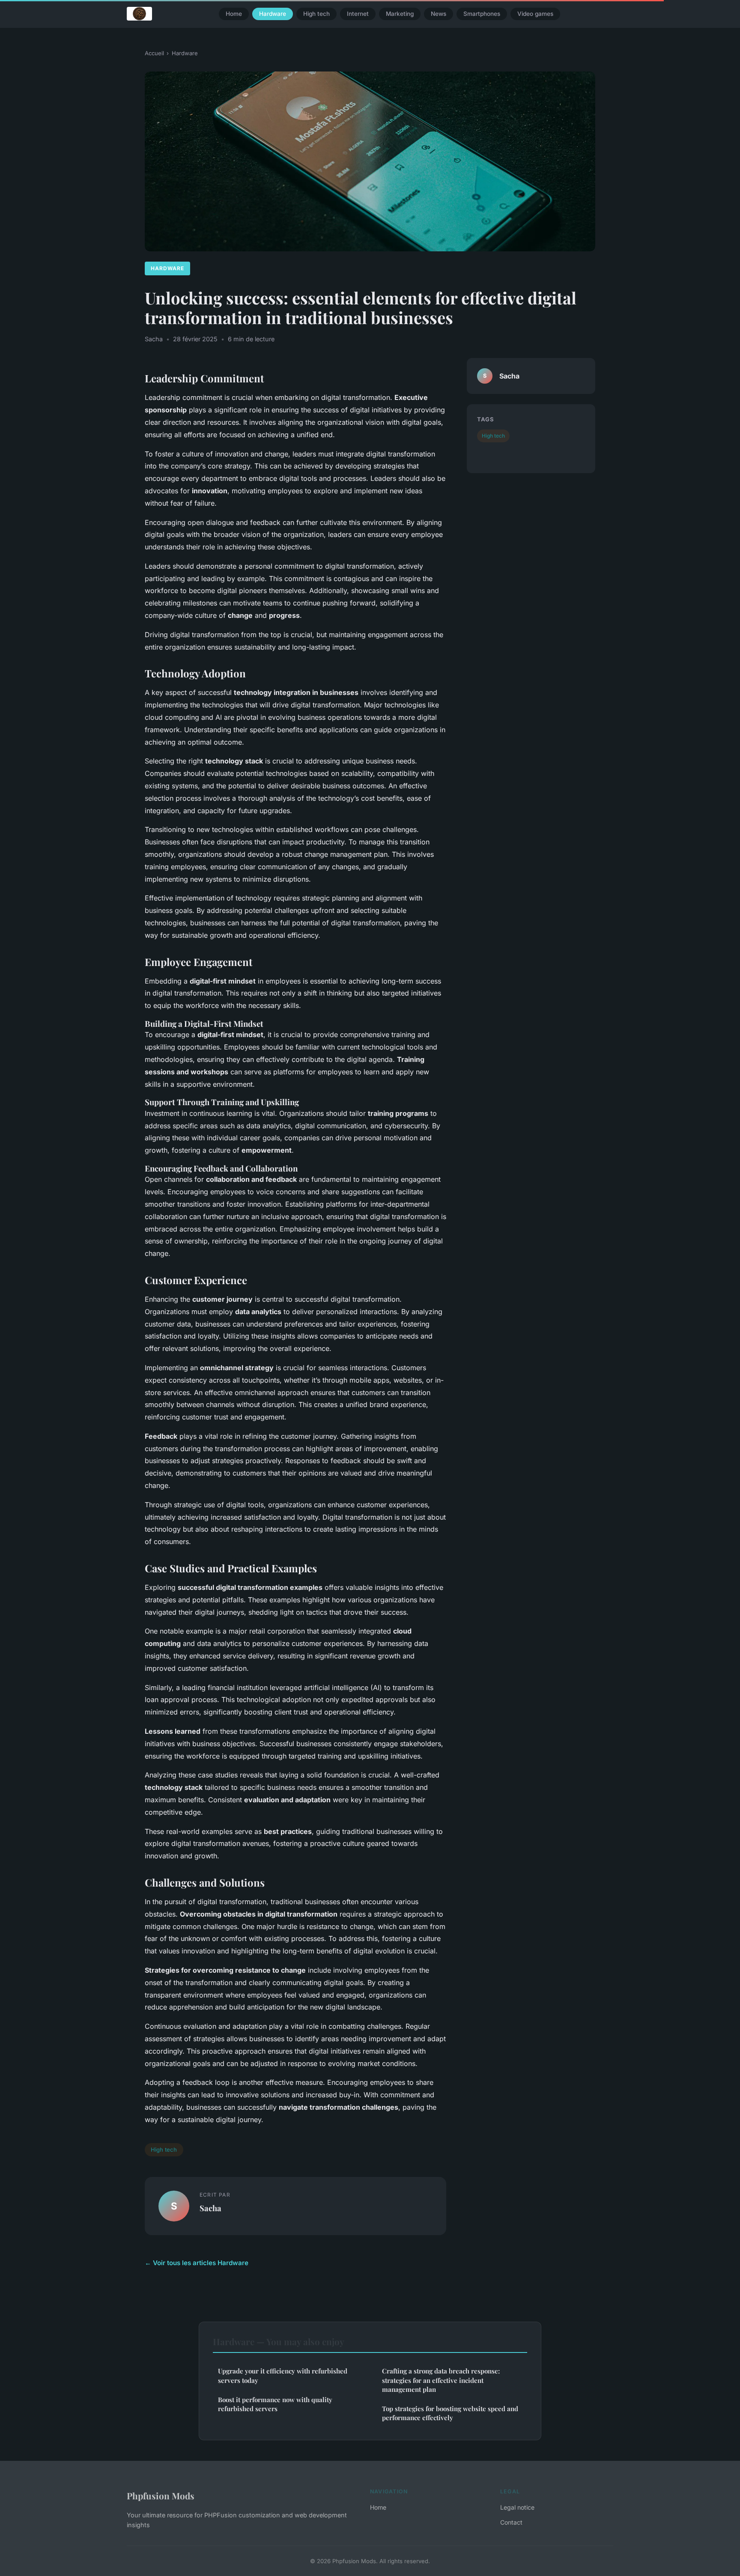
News (439, 14)
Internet (358, 14)
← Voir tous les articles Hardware (197, 2263)
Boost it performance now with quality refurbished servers (275, 2404)
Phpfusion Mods (161, 2495)
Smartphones (482, 14)
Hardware (273, 14)
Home (234, 14)
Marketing (400, 14)
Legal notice (517, 2507)
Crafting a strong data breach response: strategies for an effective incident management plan (441, 2380)
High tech (316, 14)
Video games (535, 14)
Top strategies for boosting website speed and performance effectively (450, 2413)
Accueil (154, 53)
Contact (511, 2522)
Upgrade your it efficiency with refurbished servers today (283, 2375)
